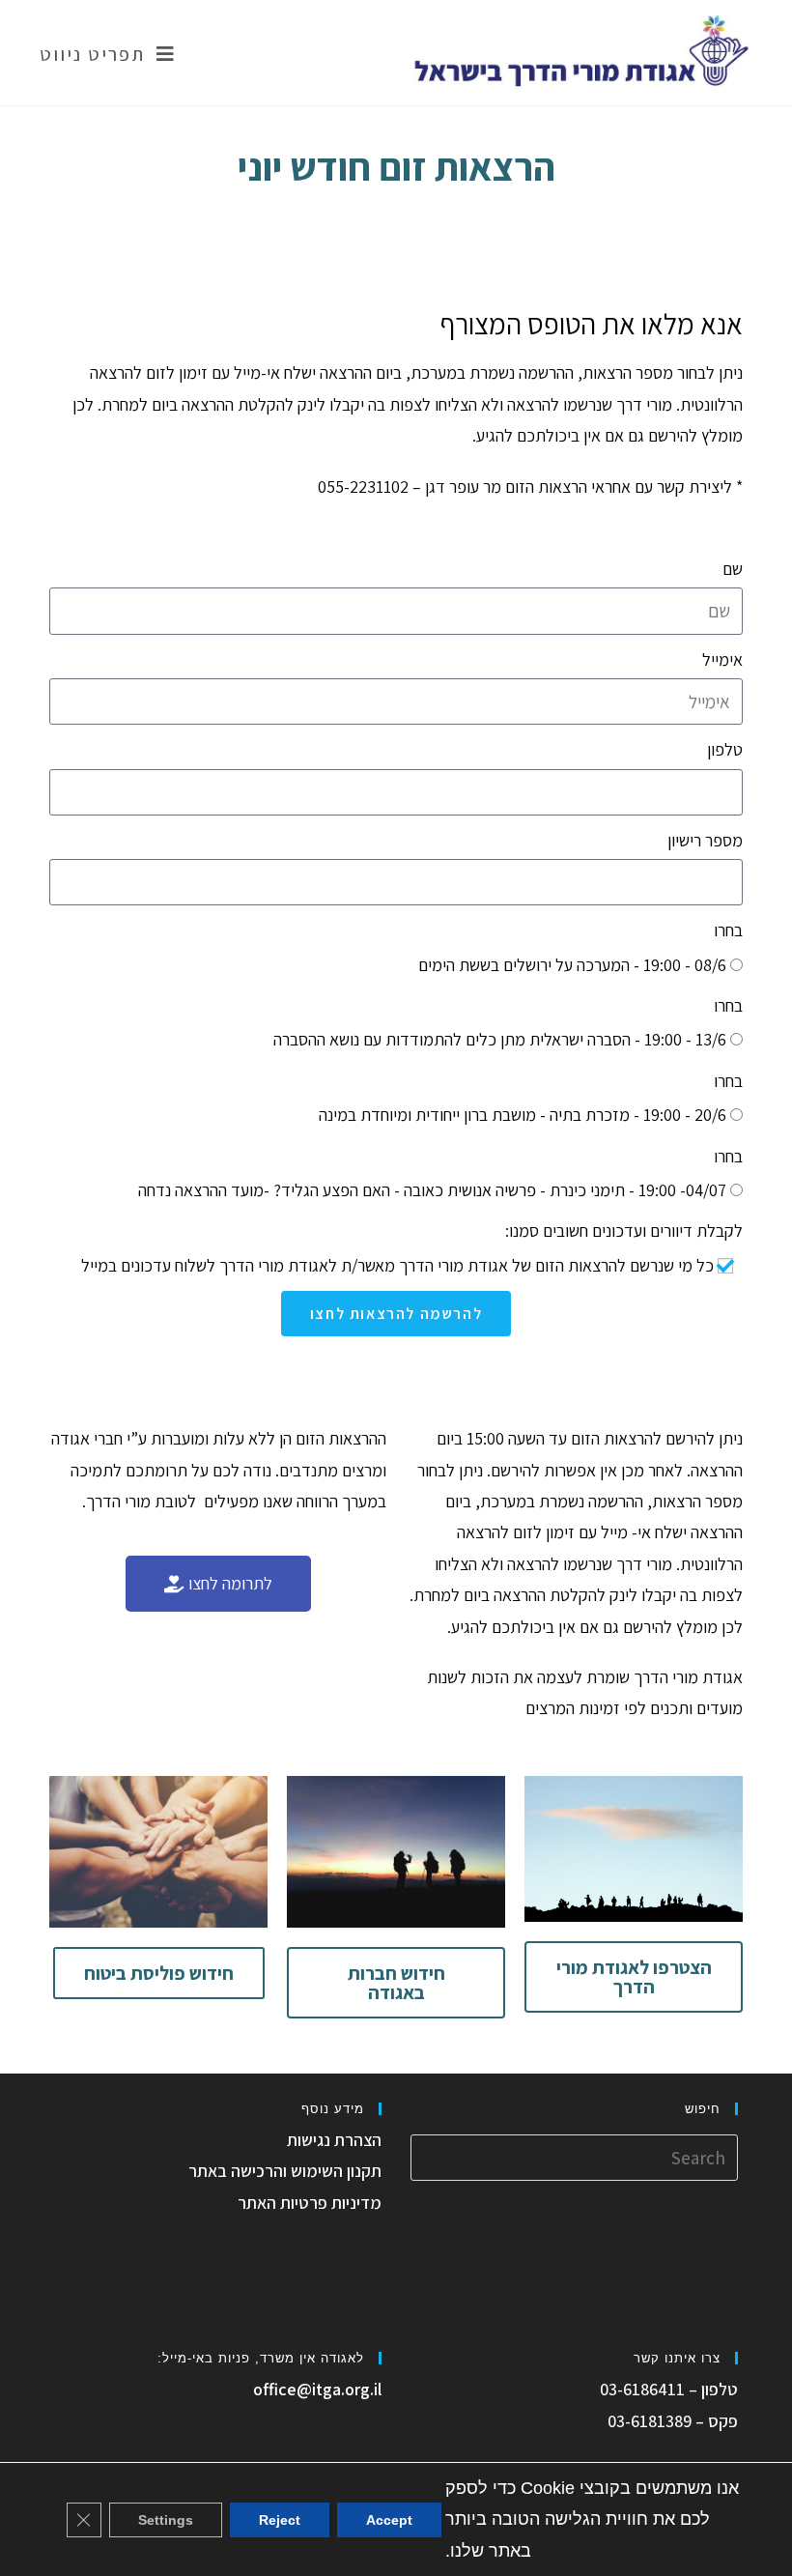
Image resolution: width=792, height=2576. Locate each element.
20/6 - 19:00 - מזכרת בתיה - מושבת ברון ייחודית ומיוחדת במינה (523, 1115)
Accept (389, 2519)
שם (733, 569)
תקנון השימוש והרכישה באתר (285, 2171)
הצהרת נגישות (334, 2140)
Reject (280, 2519)
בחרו (728, 930)
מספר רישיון (705, 840)
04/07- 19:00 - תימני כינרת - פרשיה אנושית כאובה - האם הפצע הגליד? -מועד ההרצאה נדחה (432, 1190)
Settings (166, 2519)
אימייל (722, 659)
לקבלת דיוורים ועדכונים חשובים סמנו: (624, 1231)
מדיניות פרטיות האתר (310, 2203)
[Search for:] (574, 2155)
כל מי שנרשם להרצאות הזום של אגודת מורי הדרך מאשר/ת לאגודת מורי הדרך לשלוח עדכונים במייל (397, 1265)
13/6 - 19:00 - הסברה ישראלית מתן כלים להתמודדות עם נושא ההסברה (500, 1039)
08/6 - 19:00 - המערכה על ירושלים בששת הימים (572, 965)
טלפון (725, 749)
